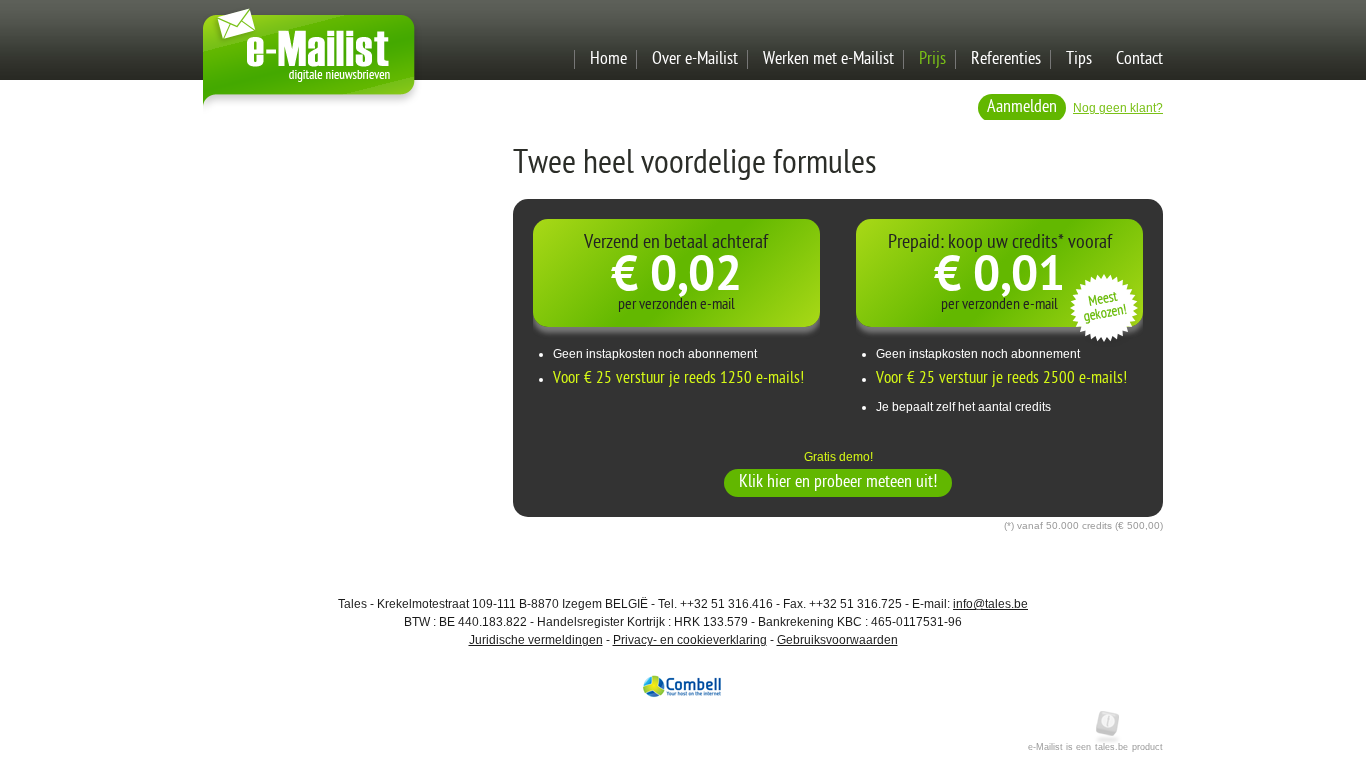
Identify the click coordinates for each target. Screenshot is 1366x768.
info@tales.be (990, 604)
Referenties (1006, 60)
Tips (1079, 60)
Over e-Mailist (695, 60)
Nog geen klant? (1118, 108)
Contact (1139, 60)
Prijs (932, 60)
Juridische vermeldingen (536, 640)
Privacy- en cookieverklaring (690, 640)
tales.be (1111, 747)
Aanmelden (1022, 107)
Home (608, 60)
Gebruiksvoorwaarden (837, 640)
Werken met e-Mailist (828, 60)
